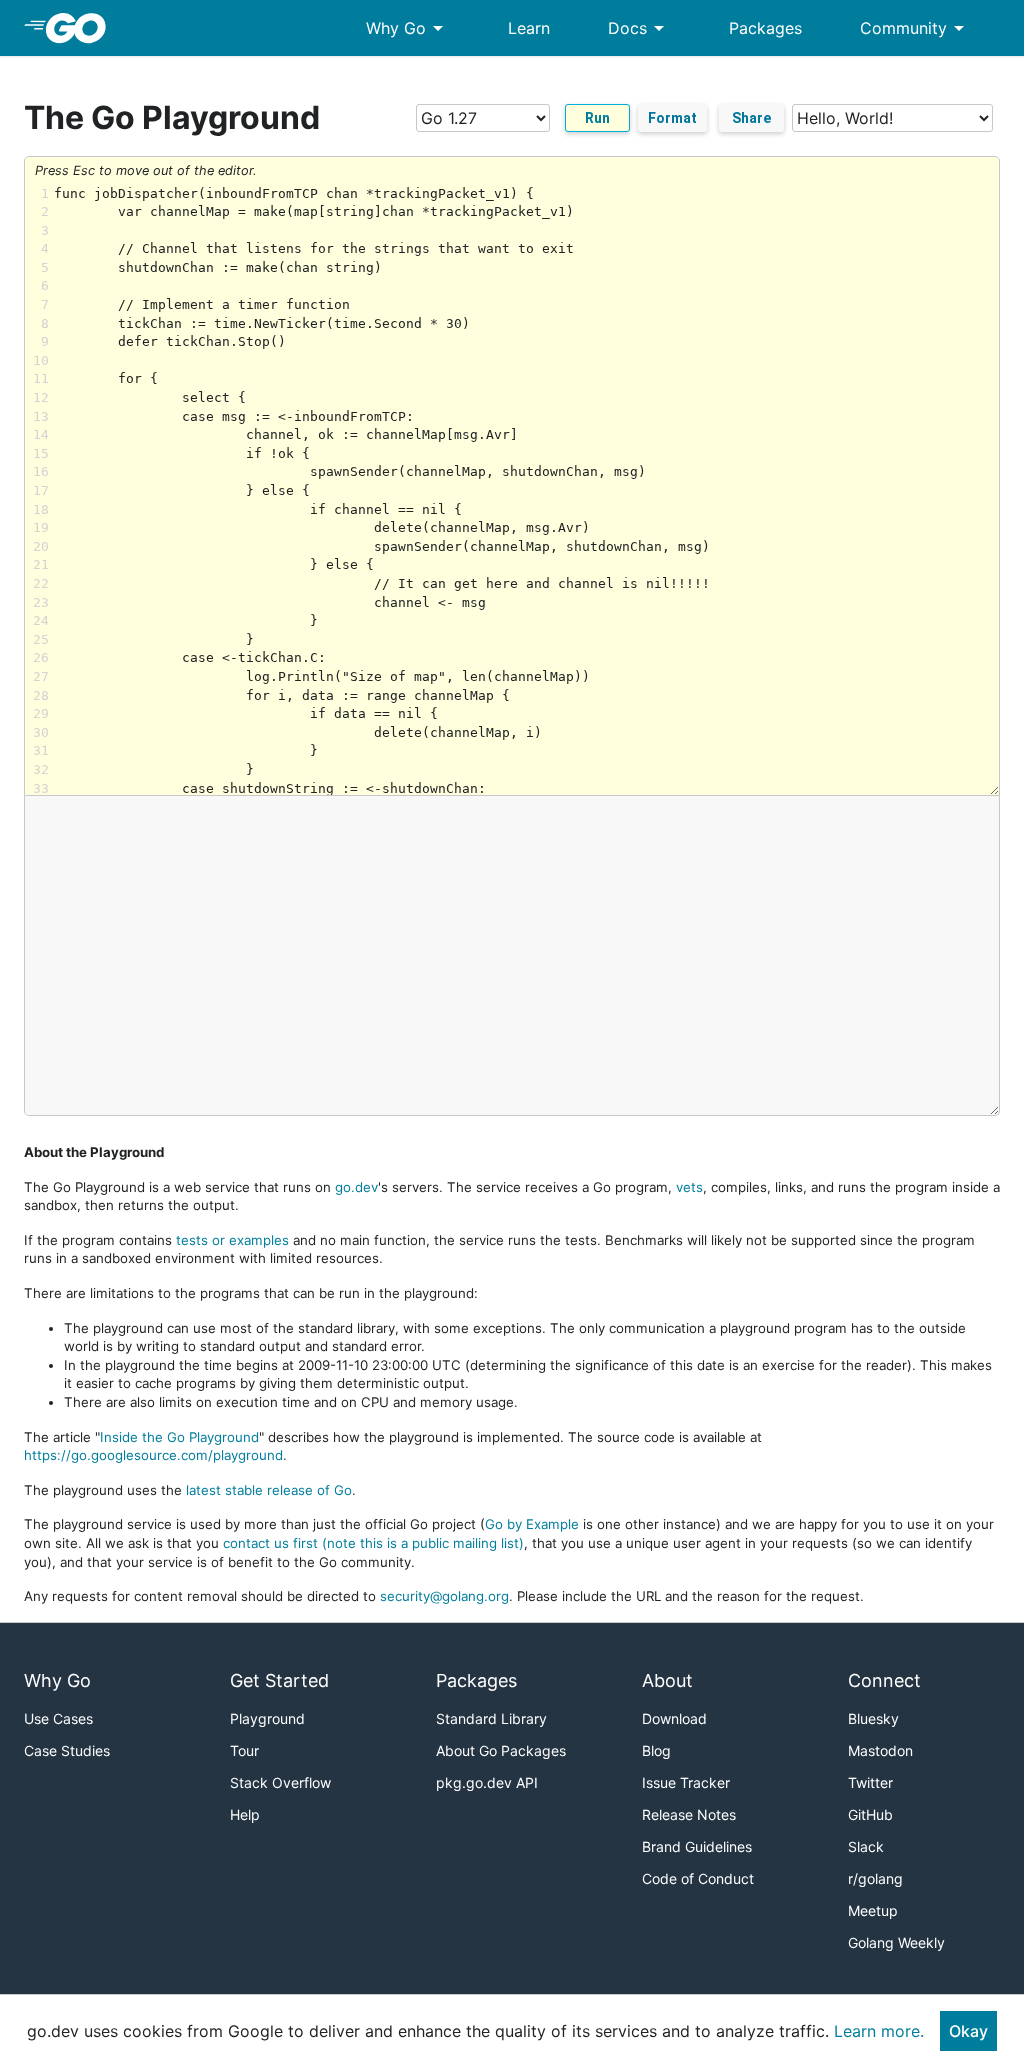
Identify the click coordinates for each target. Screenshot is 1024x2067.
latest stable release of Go (269, 1490)
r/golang (875, 1878)
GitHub (870, 1814)
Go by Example (532, 1524)
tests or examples (232, 1240)
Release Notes (689, 1814)
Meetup (873, 1910)
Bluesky (873, 1718)
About (667, 1680)
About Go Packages (501, 1750)
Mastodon (880, 1750)
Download (674, 1718)
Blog (656, 1750)
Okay (968, 2031)
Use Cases (58, 1718)
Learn (529, 28)
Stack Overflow (280, 1782)
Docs (639, 28)
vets (689, 1187)
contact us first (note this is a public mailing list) (373, 1543)
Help (245, 1814)
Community (915, 28)
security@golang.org (444, 1596)
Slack (866, 1846)
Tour (244, 1750)
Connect (884, 1680)
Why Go (408, 28)
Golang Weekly (896, 1942)
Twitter (870, 1782)
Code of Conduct (698, 1878)
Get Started (279, 1680)
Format (672, 118)
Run (597, 118)
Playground (267, 1718)
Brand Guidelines (697, 1846)
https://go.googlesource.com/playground (153, 1455)
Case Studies (67, 1750)
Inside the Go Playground (179, 1437)
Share (751, 118)
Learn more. (879, 2031)
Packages (765, 28)
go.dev (356, 1187)
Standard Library (491, 1718)
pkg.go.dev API (487, 1782)
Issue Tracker (686, 1782)
